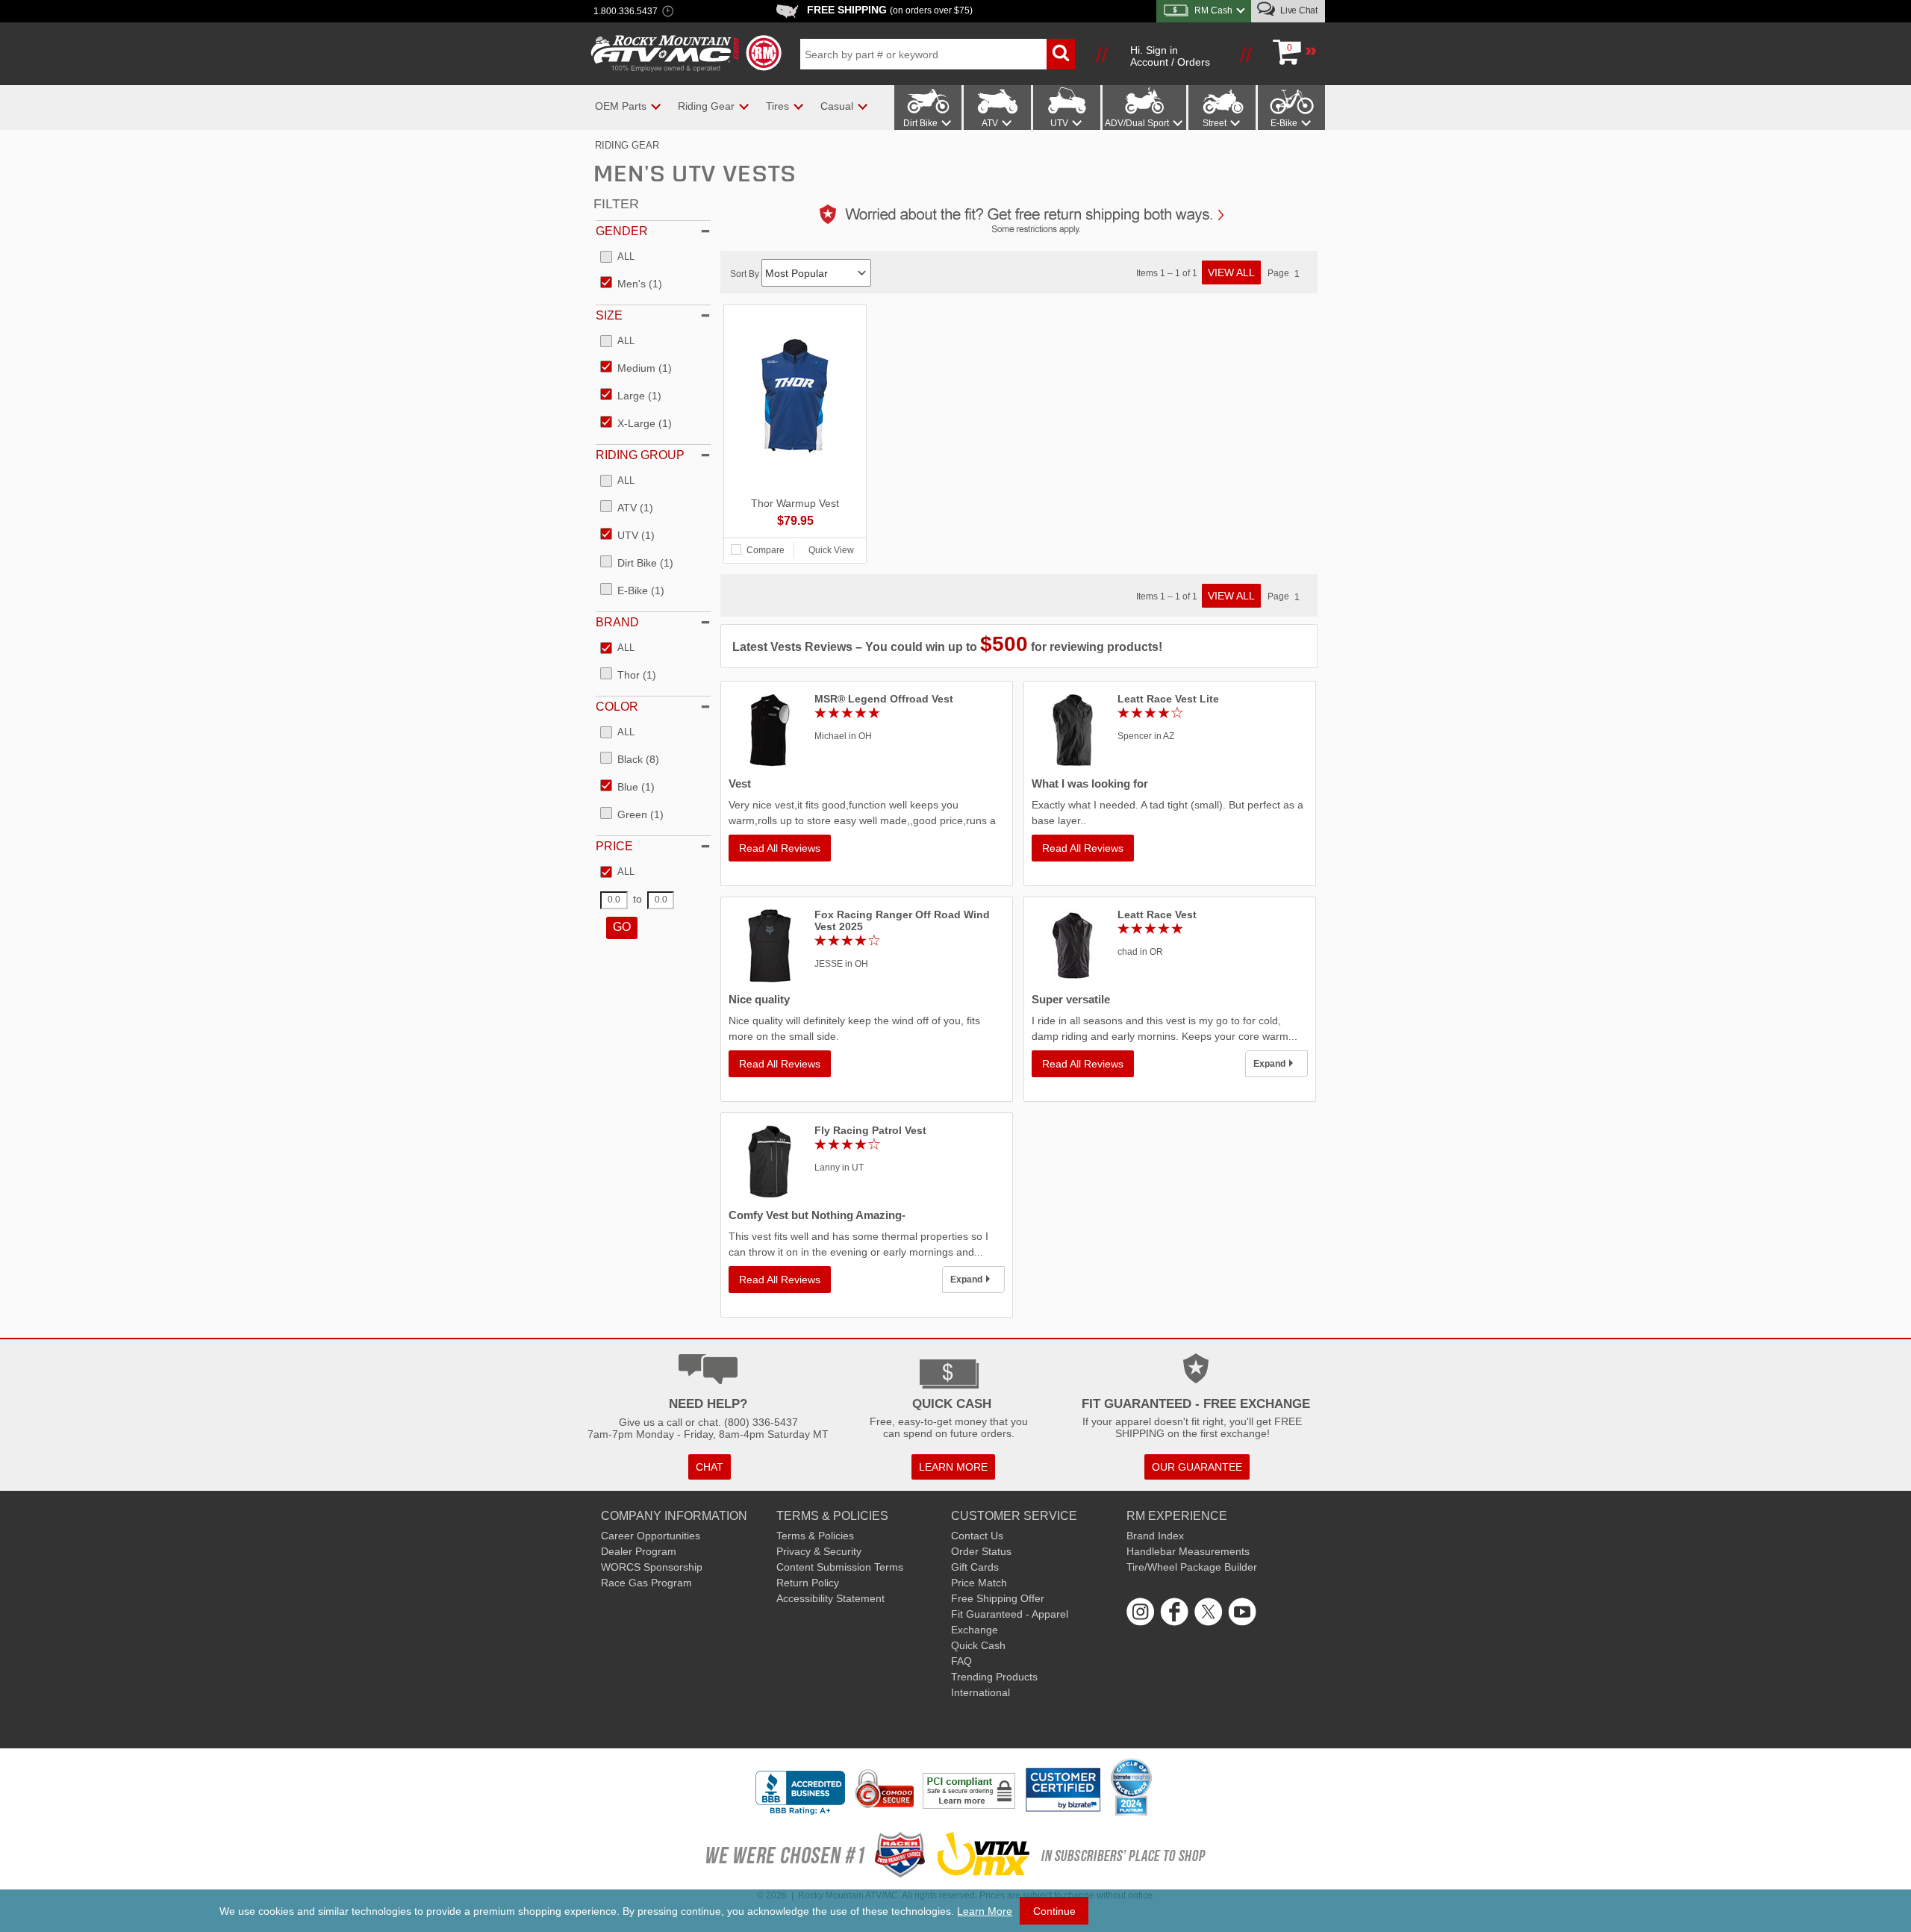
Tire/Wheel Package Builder (1192, 1567)
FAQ (961, 1661)
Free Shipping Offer (998, 1598)
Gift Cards (975, 1567)
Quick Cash (978, 1645)
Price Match (979, 1583)
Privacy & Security (819, 1551)
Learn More (985, 1911)
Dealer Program (639, 1551)
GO (622, 927)
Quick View (831, 550)
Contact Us (977, 1536)
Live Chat (1298, 10)
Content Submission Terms (840, 1567)
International (981, 1692)
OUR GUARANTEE (1197, 1467)
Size (609, 315)
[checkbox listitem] (617, 258)
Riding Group (640, 455)
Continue (1054, 1911)
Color (617, 707)
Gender (622, 231)
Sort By (746, 274)
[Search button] (1061, 54)
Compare (766, 550)
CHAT (710, 1467)
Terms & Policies (815, 1536)
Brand (617, 622)
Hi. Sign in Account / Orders (1170, 56)
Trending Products (994, 1677)
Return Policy (808, 1583)
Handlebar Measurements (1188, 1551)
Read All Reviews (780, 848)
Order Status (981, 1551)
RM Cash (1213, 10)
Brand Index (1155, 1536)
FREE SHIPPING (890, 10)
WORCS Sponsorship (652, 1567)
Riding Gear (627, 145)
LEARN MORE (953, 1467)
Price (614, 846)
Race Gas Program (646, 1583)
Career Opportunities (651, 1536)
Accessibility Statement (830, 1598)
